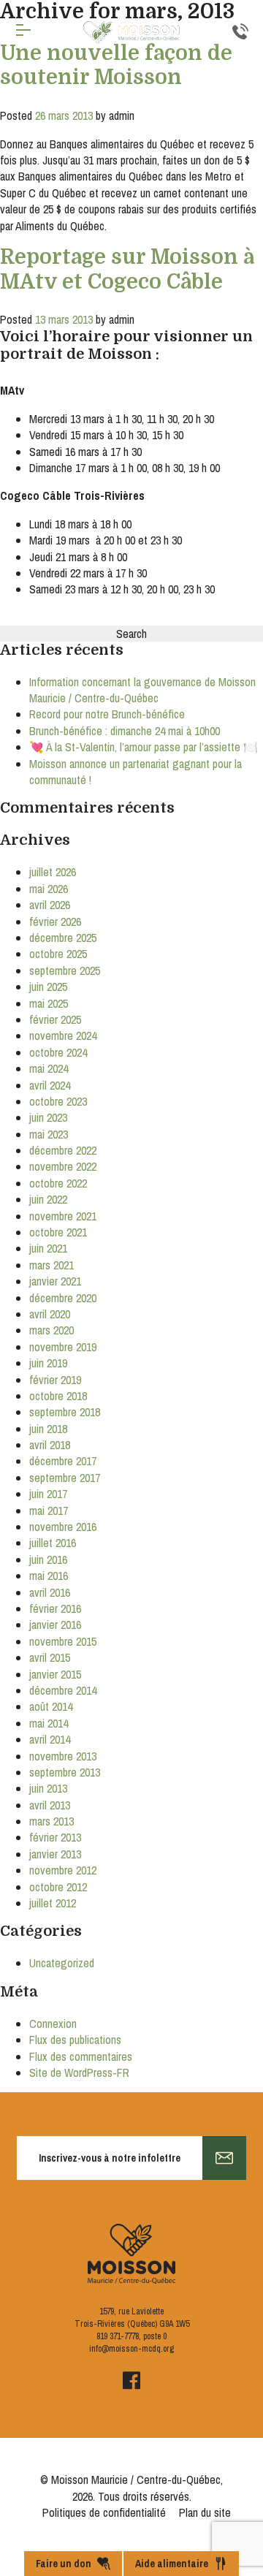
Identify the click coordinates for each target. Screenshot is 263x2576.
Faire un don (64, 2564)
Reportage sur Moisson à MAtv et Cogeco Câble (127, 270)
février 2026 (55, 922)
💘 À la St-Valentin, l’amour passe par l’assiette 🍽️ (144, 747)
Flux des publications (75, 2040)
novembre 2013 (63, 1756)
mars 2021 (52, 1265)
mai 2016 (49, 1576)
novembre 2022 (63, 1166)
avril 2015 (50, 1657)
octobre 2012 (58, 1887)
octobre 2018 (58, 1396)
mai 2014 (49, 1723)
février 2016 (55, 1608)
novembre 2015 (63, 1641)
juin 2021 (48, 1248)
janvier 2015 (55, 1674)
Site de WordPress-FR (79, 2072)
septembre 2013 (65, 1772)
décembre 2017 (63, 1461)
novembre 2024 (63, 1036)
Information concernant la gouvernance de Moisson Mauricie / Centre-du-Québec (142, 690)
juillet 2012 (53, 1903)
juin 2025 (48, 987)
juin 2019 (48, 1363)
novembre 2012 (63, 1870)
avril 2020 (50, 1314)
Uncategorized (62, 1963)
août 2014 (51, 1706)
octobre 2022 (58, 1183)
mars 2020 (52, 1330)
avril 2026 (50, 905)
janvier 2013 (55, 1854)
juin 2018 (48, 1429)
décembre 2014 (63, 1690)
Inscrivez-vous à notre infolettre (110, 2158)
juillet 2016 (53, 1543)
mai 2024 (49, 1068)
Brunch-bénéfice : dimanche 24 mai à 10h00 (125, 731)
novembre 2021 (63, 1216)
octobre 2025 (58, 954)
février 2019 (55, 1380)
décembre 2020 (63, 1298)
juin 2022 (48, 1199)
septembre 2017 (65, 1478)
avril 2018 (50, 1445)
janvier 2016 (55, 1625)
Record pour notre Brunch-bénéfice (107, 714)
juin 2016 (48, 1559)
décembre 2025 (63, 938)
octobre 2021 (58, 1232)
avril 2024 (50, 1085)
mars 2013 (52, 1821)
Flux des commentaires (81, 2056)
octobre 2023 (58, 1101)
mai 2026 (49, 889)
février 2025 (55, 1019)
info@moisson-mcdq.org (131, 2349)
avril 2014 (50, 1739)
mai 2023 (49, 1134)
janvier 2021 (55, 1281)
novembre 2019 (63, 1347)
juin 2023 (48, 1117)
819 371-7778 (118, 2336)
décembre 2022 (63, 1150)
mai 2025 (49, 1003)
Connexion (53, 2024)
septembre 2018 (65, 1412)
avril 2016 (50, 1592)
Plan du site (205, 2512)
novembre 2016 (63, 1527)
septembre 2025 (65, 970)
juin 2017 (48, 1494)
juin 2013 (48, 1788)
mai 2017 (49, 1511)
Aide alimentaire (172, 2564)
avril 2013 (50, 1805)
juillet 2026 (53, 872)
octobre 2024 (58, 1052)
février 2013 (55, 1837)
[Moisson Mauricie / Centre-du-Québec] (131, 33)
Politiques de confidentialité (104, 2512)
